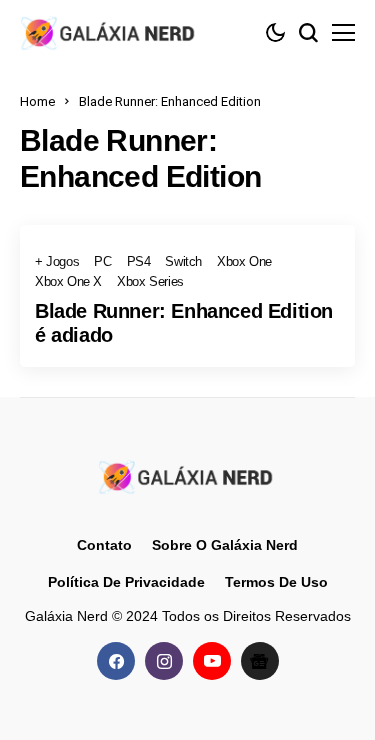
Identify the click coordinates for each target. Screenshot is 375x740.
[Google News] (260, 661)
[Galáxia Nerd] (110, 32)
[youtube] (212, 661)
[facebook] (116, 661)
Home (37, 101)
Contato (104, 545)
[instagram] (164, 661)
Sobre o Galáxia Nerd (225, 545)
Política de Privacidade (126, 582)
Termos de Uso (276, 582)
